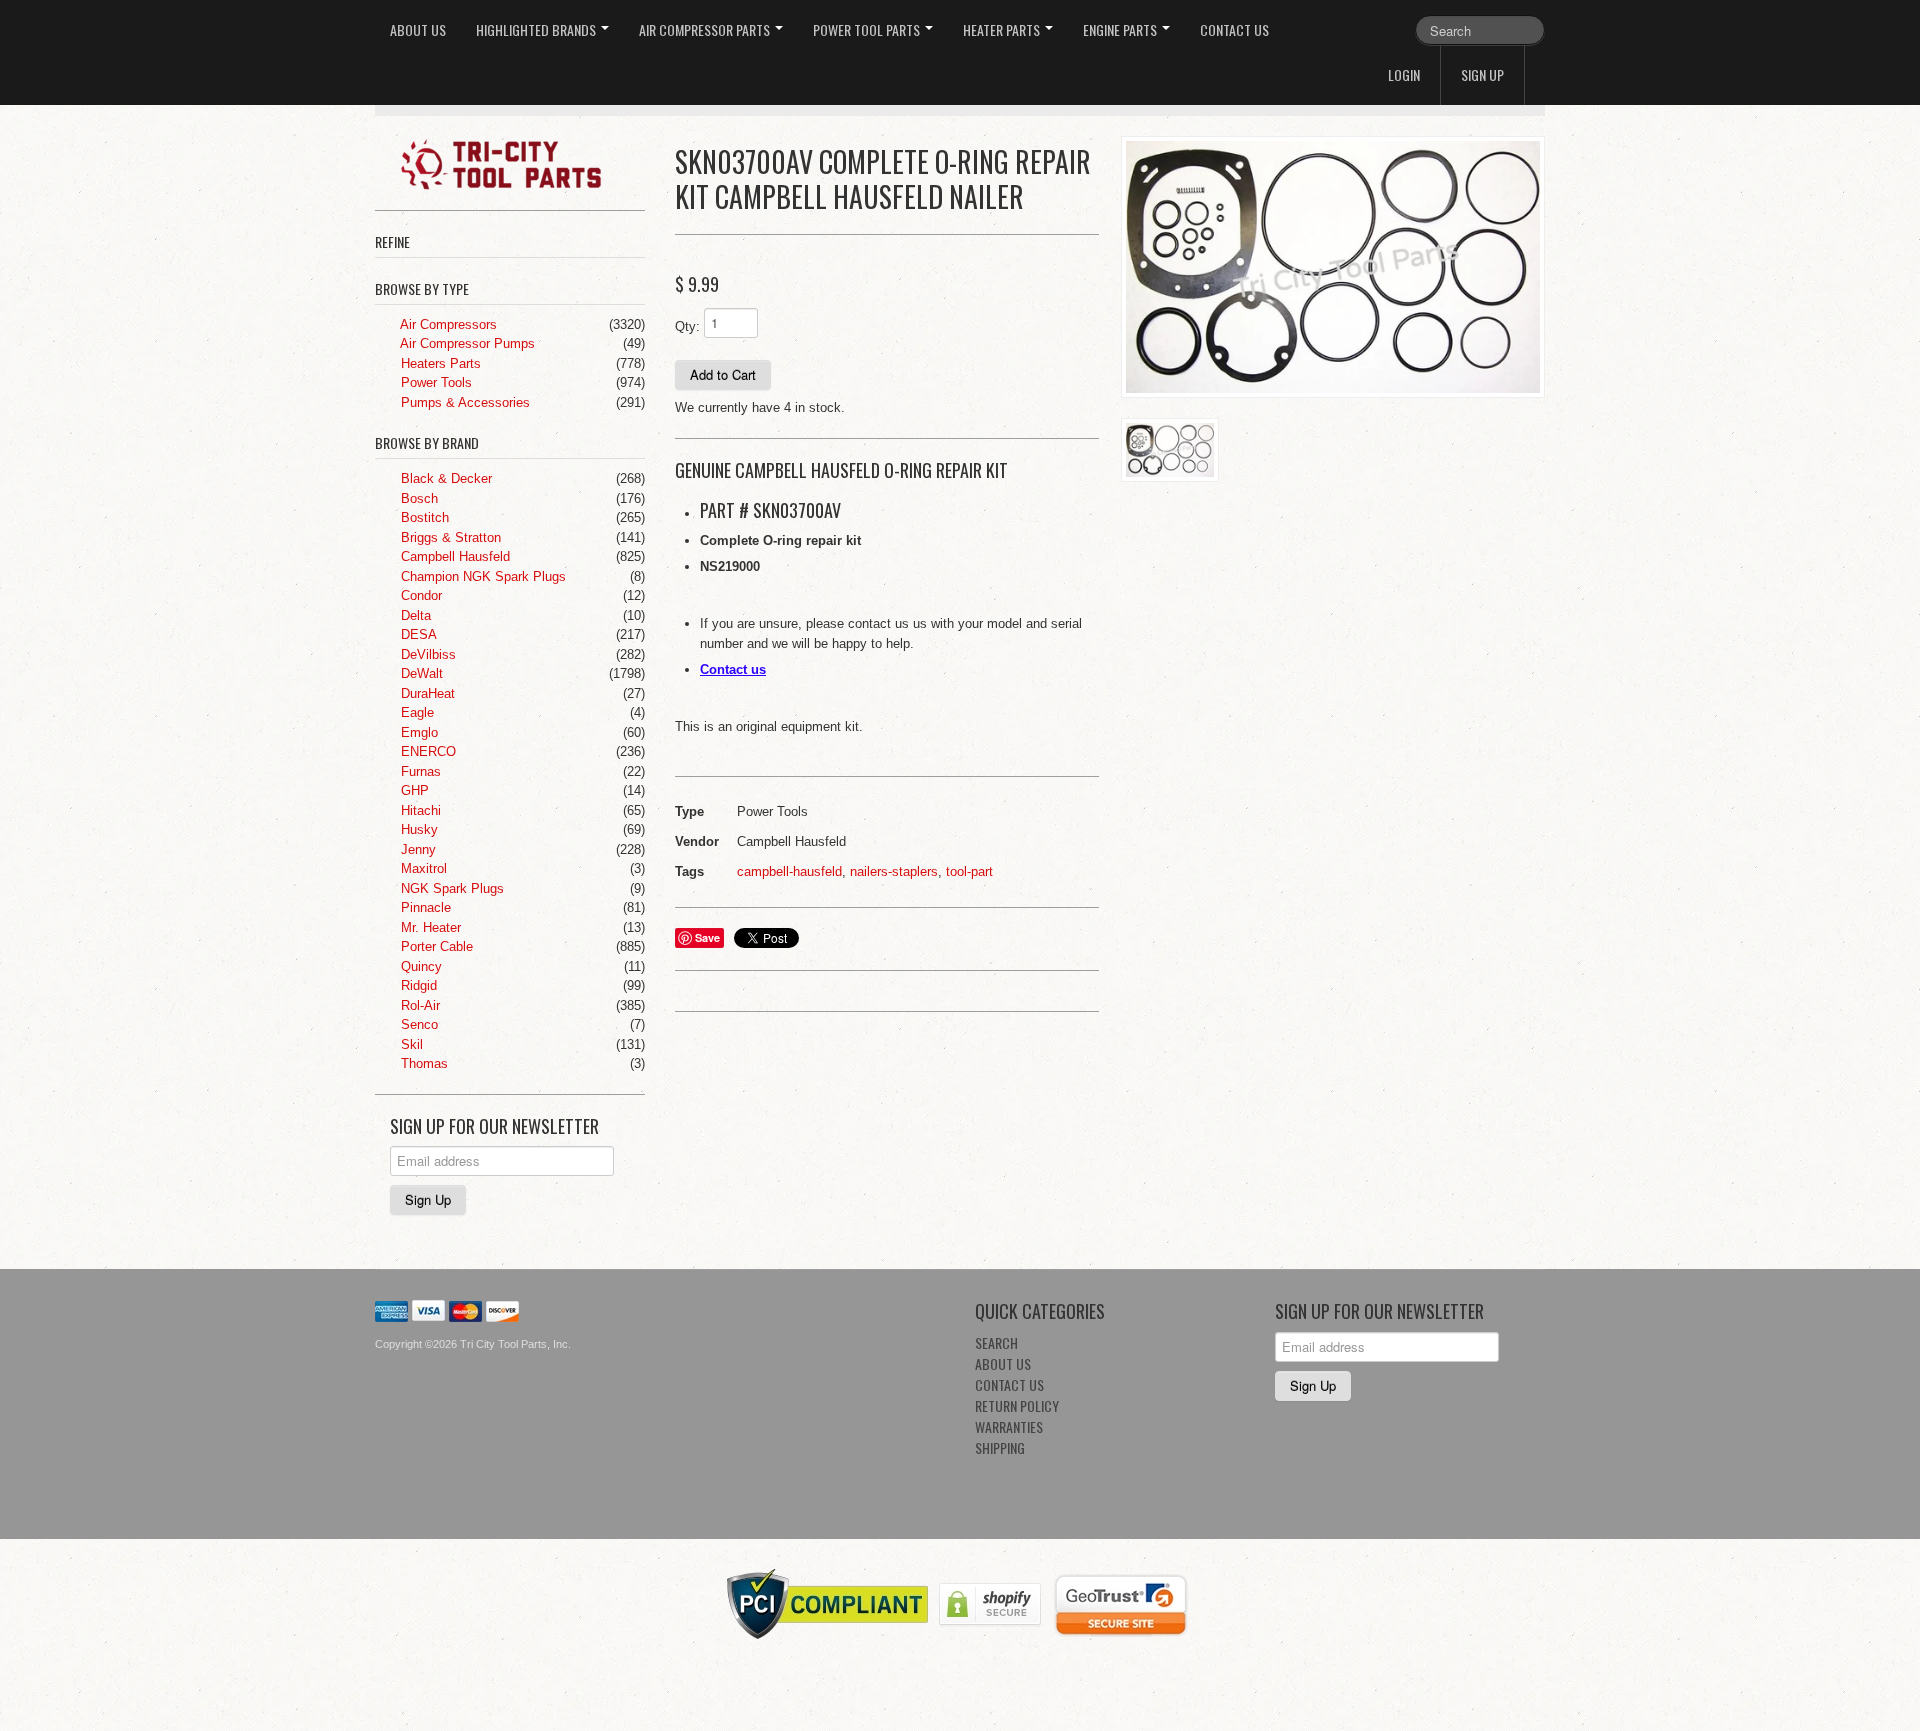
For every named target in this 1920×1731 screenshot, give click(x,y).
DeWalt (420, 673)
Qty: (687, 326)
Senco (417, 1024)
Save (707, 937)
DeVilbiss (426, 654)
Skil (410, 1044)
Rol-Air (418, 1005)
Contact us (733, 669)
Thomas (422, 1063)
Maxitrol (422, 868)
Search (996, 1342)
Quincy (419, 966)
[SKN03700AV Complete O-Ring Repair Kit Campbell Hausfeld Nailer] (1333, 267)
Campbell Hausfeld (453, 556)
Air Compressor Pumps (466, 343)
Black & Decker (444, 478)
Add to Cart (723, 374)
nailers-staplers (894, 871)
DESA (417, 634)
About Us (418, 29)
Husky (417, 829)
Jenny (416, 849)
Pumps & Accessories (463, 402)
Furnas (419, 771)
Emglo (417, 732)
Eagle (415, 712)
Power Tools (434, 382)
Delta (414, 615)
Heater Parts (1003, 29)
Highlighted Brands (537, 29)
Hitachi (419, 810)
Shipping (1000, 1447)
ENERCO (426, 751)
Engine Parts (1121, 29)
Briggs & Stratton (449, 537)
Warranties (1009, 1426)
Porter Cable (435, 946)
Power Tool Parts (868, 29)
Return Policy (1017, 1405)
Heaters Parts (439, 363)
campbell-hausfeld (789, 871)
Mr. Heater (429, 927)
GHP (413, 790)
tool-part (969, 871)
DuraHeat (426, 693)
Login (1404, 74)
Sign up (1482, 74)
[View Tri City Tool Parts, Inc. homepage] (517, 163)
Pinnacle (424, 907)
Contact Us (1234, 29)
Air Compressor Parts (706, 29)
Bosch (417, 498)
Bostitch (423, 517)
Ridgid (417, 985)
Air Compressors (447, 324)
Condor (419, 595)
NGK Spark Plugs (450, 888)
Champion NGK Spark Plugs (481, 576)
